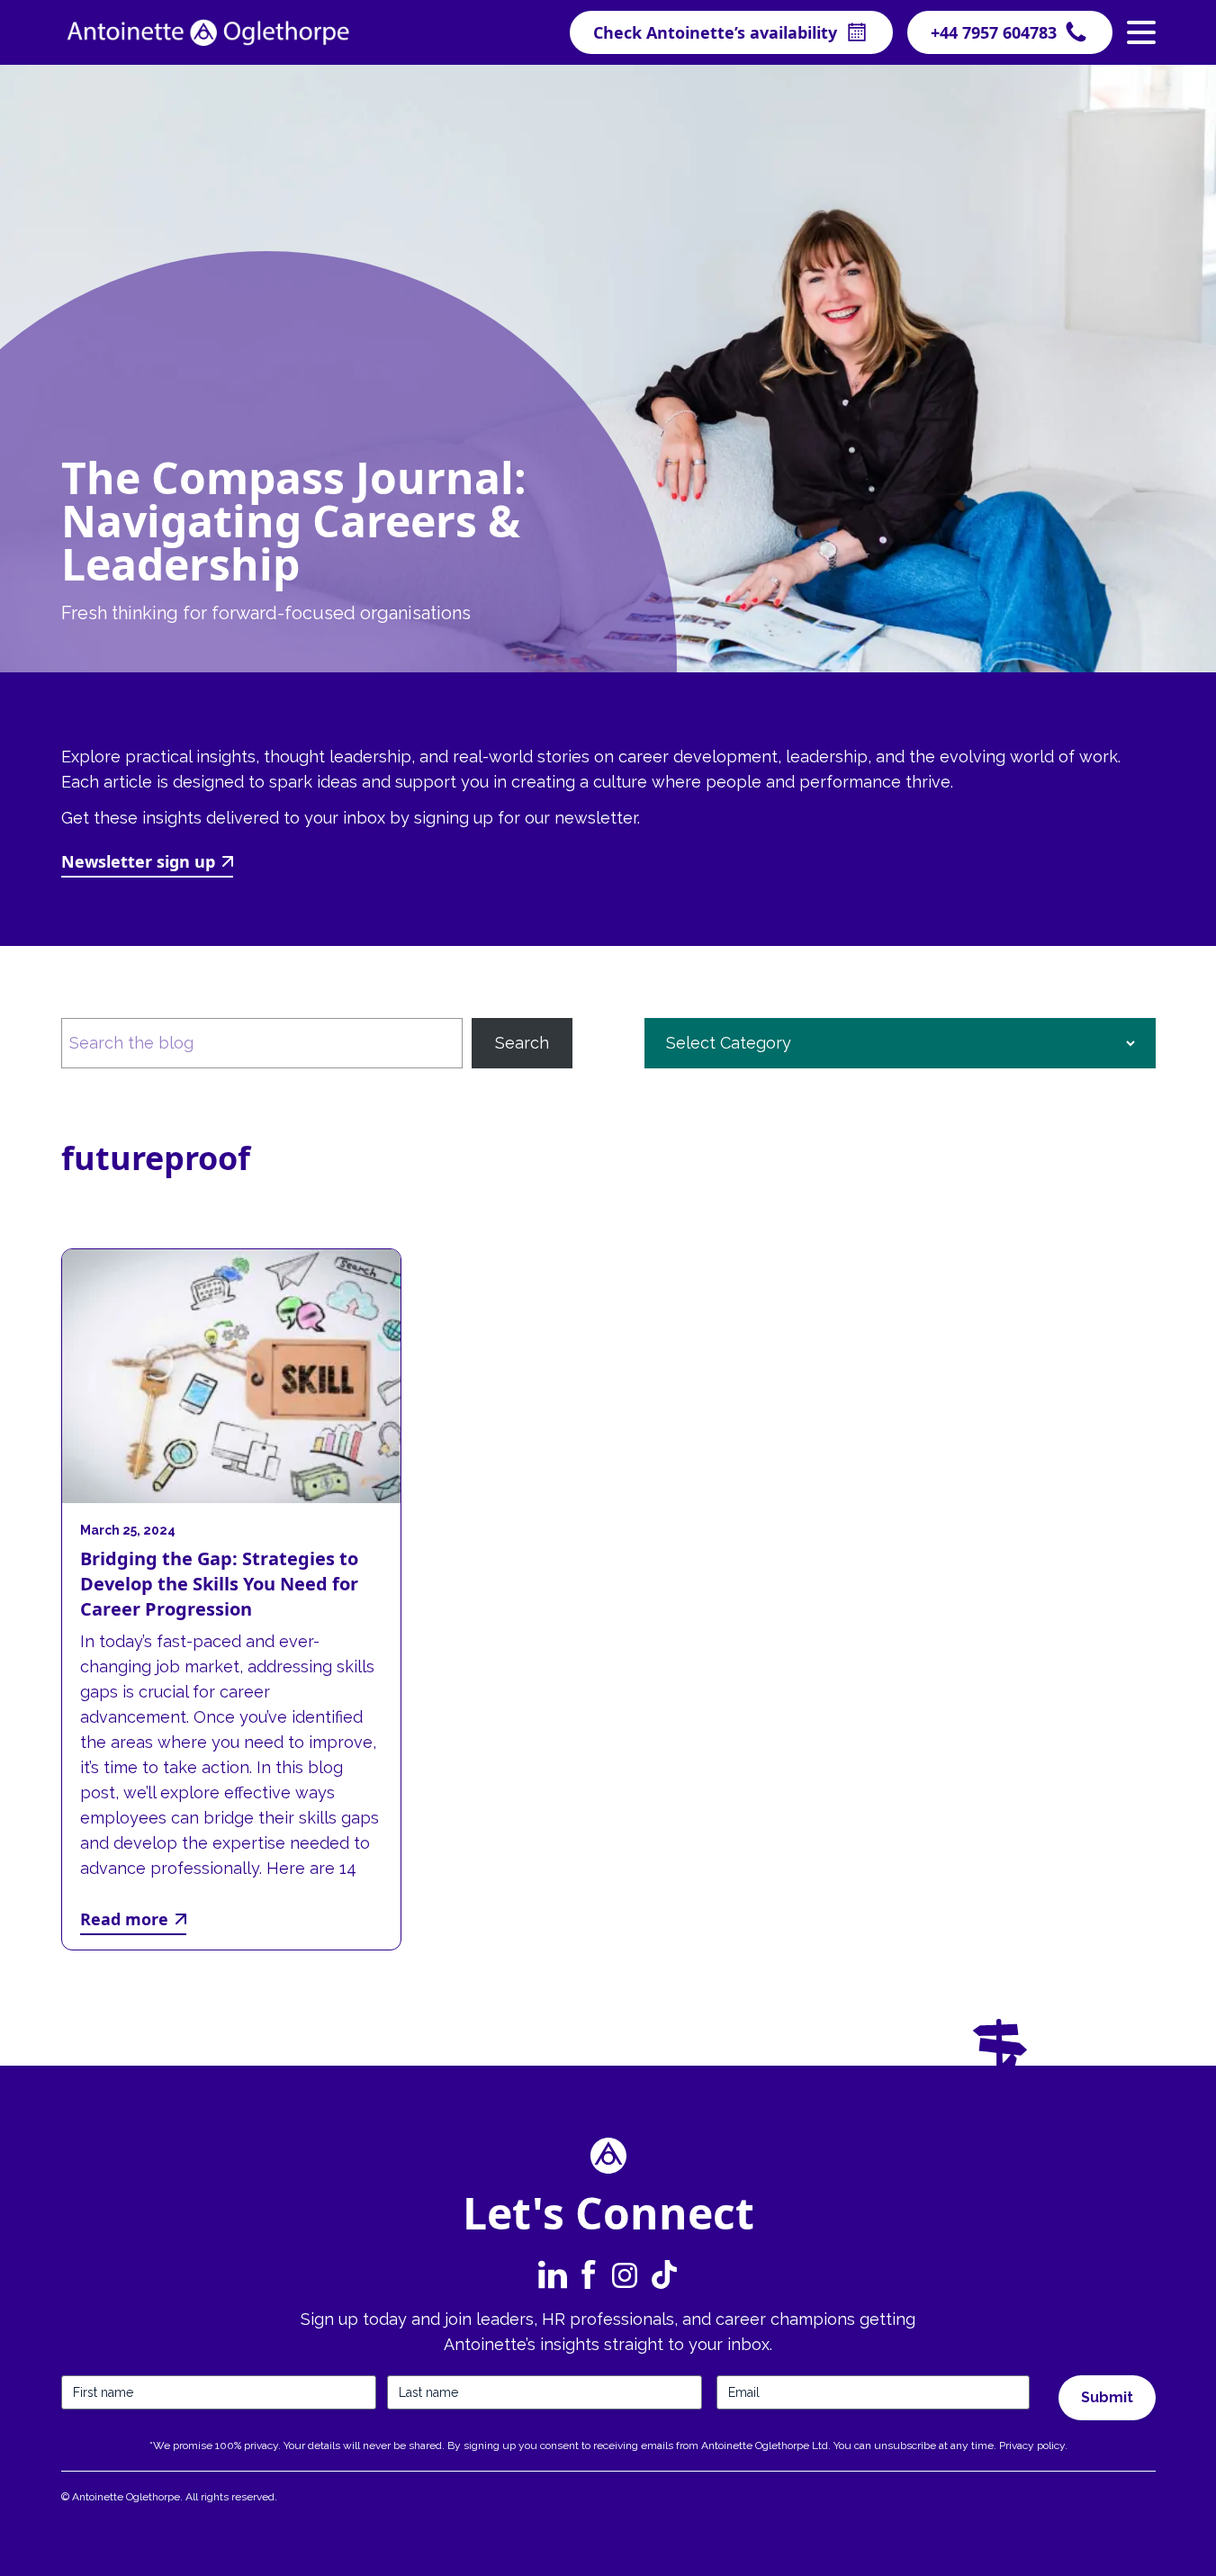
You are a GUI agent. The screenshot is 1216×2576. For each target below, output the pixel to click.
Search (522, 1043)
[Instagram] (625, 2274)
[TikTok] (662, 2274)
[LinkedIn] (553, 2274)
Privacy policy (1032, 2445)
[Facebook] (589, 2274)
